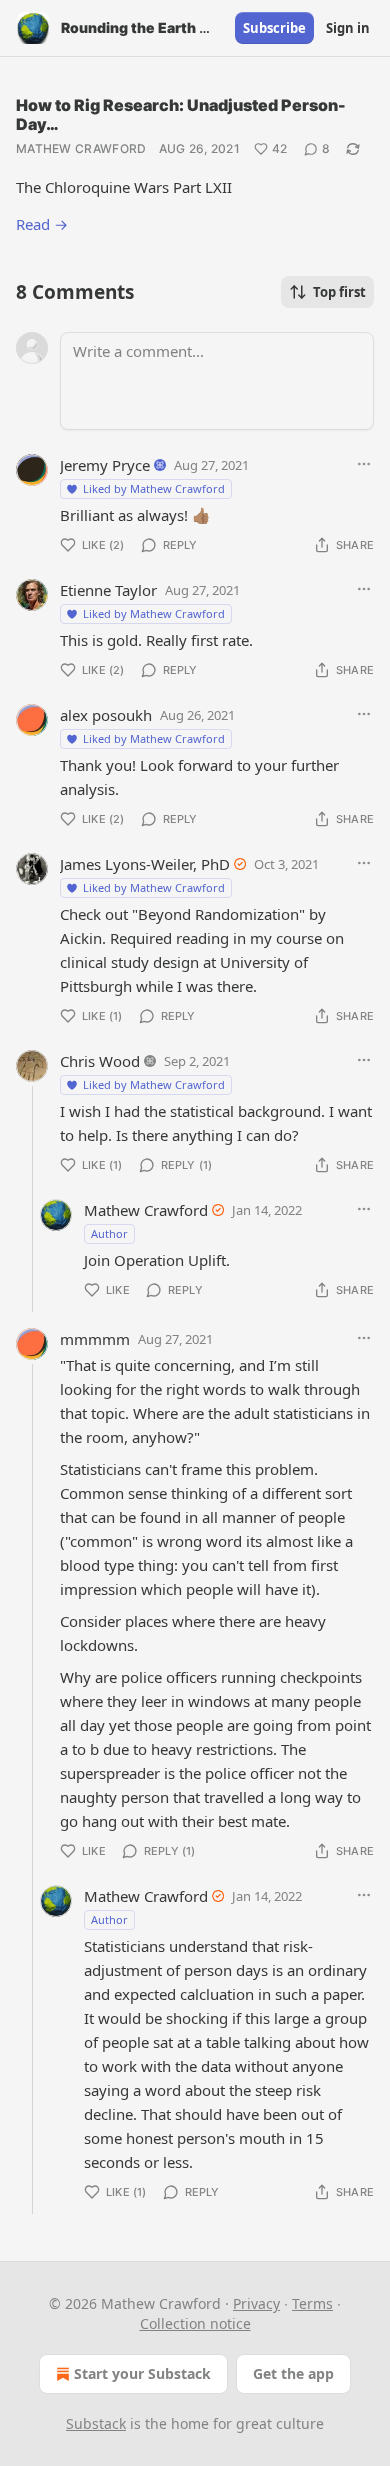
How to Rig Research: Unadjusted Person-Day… (181, 114)
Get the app (293, 2373)
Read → (42, 224)
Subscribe (274, 28)
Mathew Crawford (81, 148)
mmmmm (95, 1339)
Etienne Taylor (108, 590)
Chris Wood (100, 1061)
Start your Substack (142, 2373)
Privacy (256, 2303)
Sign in (348, 28)
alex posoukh (106, 715)
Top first (339, 292)
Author (109, 1233)
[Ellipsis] (364, 464)
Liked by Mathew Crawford (154, 488)
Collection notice (195, 2323)
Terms (312, 2303)
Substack (96, 2423)
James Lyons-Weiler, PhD (145, 864)
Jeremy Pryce (105, 465)
